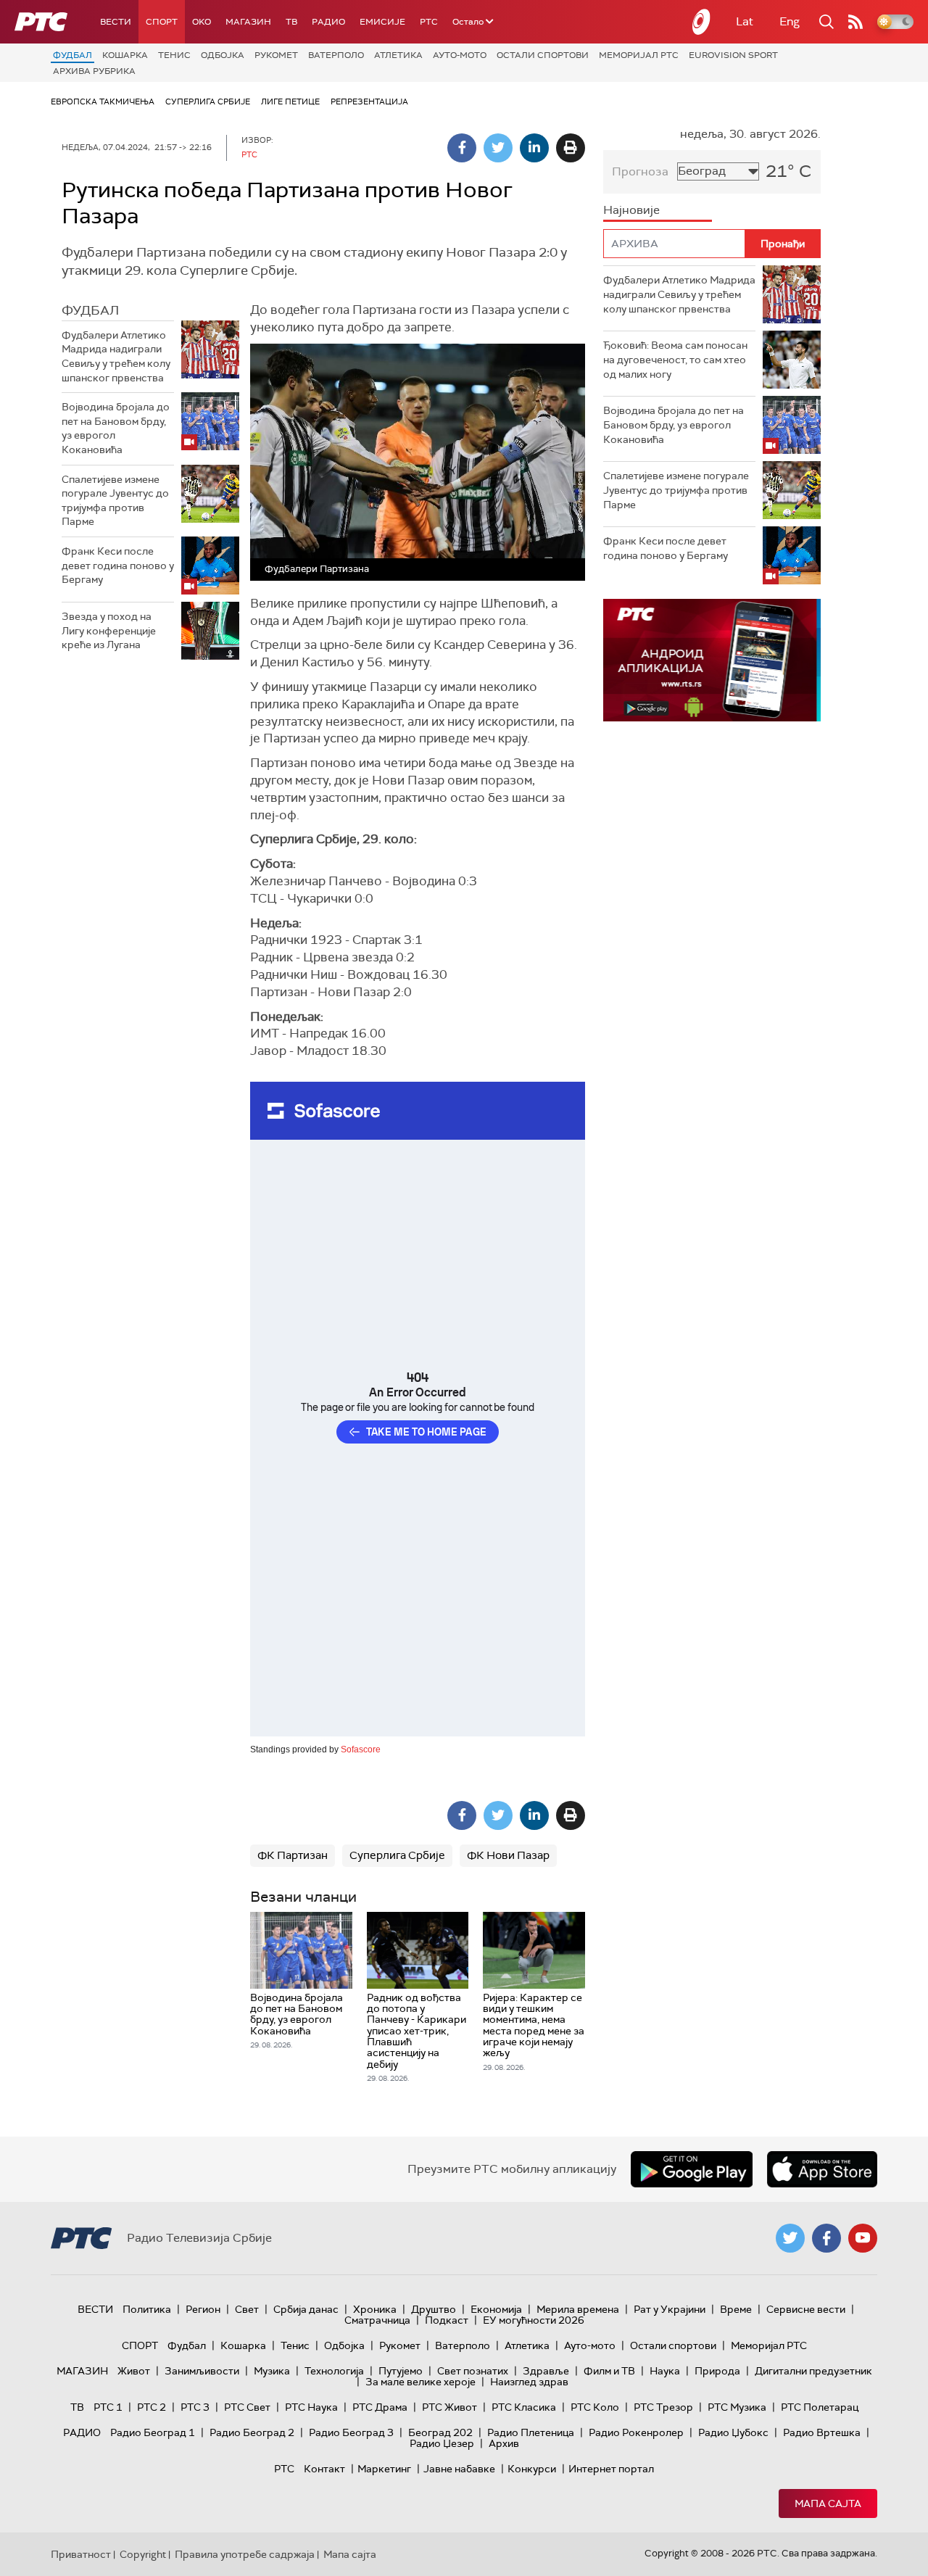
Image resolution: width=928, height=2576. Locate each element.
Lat (745, 21)
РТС (429, 22)
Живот (134, 2371)
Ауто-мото (460, 55)
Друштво (434, 2309)
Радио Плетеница (531, 2432)
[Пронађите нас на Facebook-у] (826, 2238)
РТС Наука (311, 2407)
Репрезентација (369, 102)
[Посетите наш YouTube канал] (863, 2238)
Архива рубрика (94, 71)
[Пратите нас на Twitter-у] (790, 2238)
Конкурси (532, 2469)
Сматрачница (377, 2320)
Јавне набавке (459, 2469)
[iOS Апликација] (712, 660)
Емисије (382, 22)
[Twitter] (498, 148)
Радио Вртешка (822, 2432)
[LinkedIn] (534, 148)
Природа (717, 2371)
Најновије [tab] (631, 210)
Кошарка (125, 55)
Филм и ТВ (609, 2371)
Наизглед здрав (529, 2382)
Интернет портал (611, 2469)
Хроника (375, 2309)
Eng (790, 21)
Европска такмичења (103, 102)
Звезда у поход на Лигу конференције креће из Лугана (109, 630)
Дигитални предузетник (813, 2371)
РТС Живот (449, 2407)
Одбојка (223, 55)
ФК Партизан (293, 1855)
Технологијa (334, 2371)
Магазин (248, 22)
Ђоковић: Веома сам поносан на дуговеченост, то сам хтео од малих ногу (675, 359)
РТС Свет (247, 2407)
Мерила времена (578, 2309)
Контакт (324, 2469)
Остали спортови (543, 55)
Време (736, 2309)
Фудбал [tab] (90, 310)
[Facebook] (462, 148)
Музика (272, 2371)
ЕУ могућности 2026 (534, 2320)
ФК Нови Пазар (508, 1855)
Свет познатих (473, 2371)
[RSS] (855, 22)
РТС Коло (595, 2407)
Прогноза (640, 171)
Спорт (162, 22)
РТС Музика (737, 2407)
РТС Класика (524, 2407)
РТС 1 (108, 2407)
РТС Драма (380, 2407)
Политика (147, 2309)
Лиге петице (290, 102)
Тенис (174, 55)
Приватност (81, 2554)
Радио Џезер (442, 2443)
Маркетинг (384, 2469)
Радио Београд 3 (351, 2432)
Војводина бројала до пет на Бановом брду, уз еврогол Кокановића (116, 428)
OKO (202, 22)
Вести (116, 22)
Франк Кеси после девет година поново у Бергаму (118, 565)
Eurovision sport (733, 55)
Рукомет (276, 55)
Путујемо (401, 2371)
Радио (328, 22)
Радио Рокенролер (636, 2432)
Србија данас (306, 2309)
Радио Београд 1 (153, 2432)
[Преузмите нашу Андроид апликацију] (692, 2169)
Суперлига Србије (208, 102)
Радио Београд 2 (252, 2432)
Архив (504, 2443)
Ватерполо (336, 55)
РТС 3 (195, 2407)
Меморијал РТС (639, 55)
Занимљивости (202, 2371)
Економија (496, 2309)
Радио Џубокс (733, 2432)
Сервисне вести (806, 2309)
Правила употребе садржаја (245, 2554)
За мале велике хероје (420, 2382)
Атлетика (398, 55)
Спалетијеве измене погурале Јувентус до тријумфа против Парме (115, 501)
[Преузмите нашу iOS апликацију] (822, 2169)
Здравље (546, 2371)
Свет (247, 2309)
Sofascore (361, 1749)
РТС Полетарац (820, 2407)
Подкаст (447, 2320)
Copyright (143, 2554)
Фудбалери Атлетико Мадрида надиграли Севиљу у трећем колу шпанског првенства (116, 356)
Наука (665, 2371)
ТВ (291, 22)
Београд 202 (440, 2432)
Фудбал (72, 55)
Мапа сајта (828, 2503)
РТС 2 (152, 2407)
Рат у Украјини (670, 2309)
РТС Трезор (663, 2407)
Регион (203, 2309)
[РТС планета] (702, 22)
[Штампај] (571, 148)
